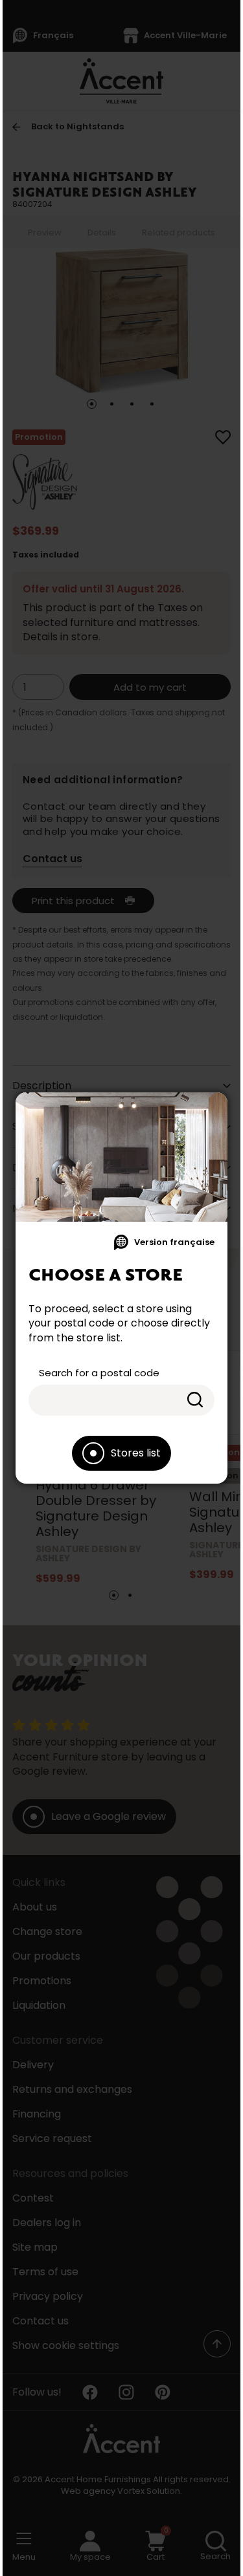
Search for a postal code (99, 1373)
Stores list (136, 1453)
